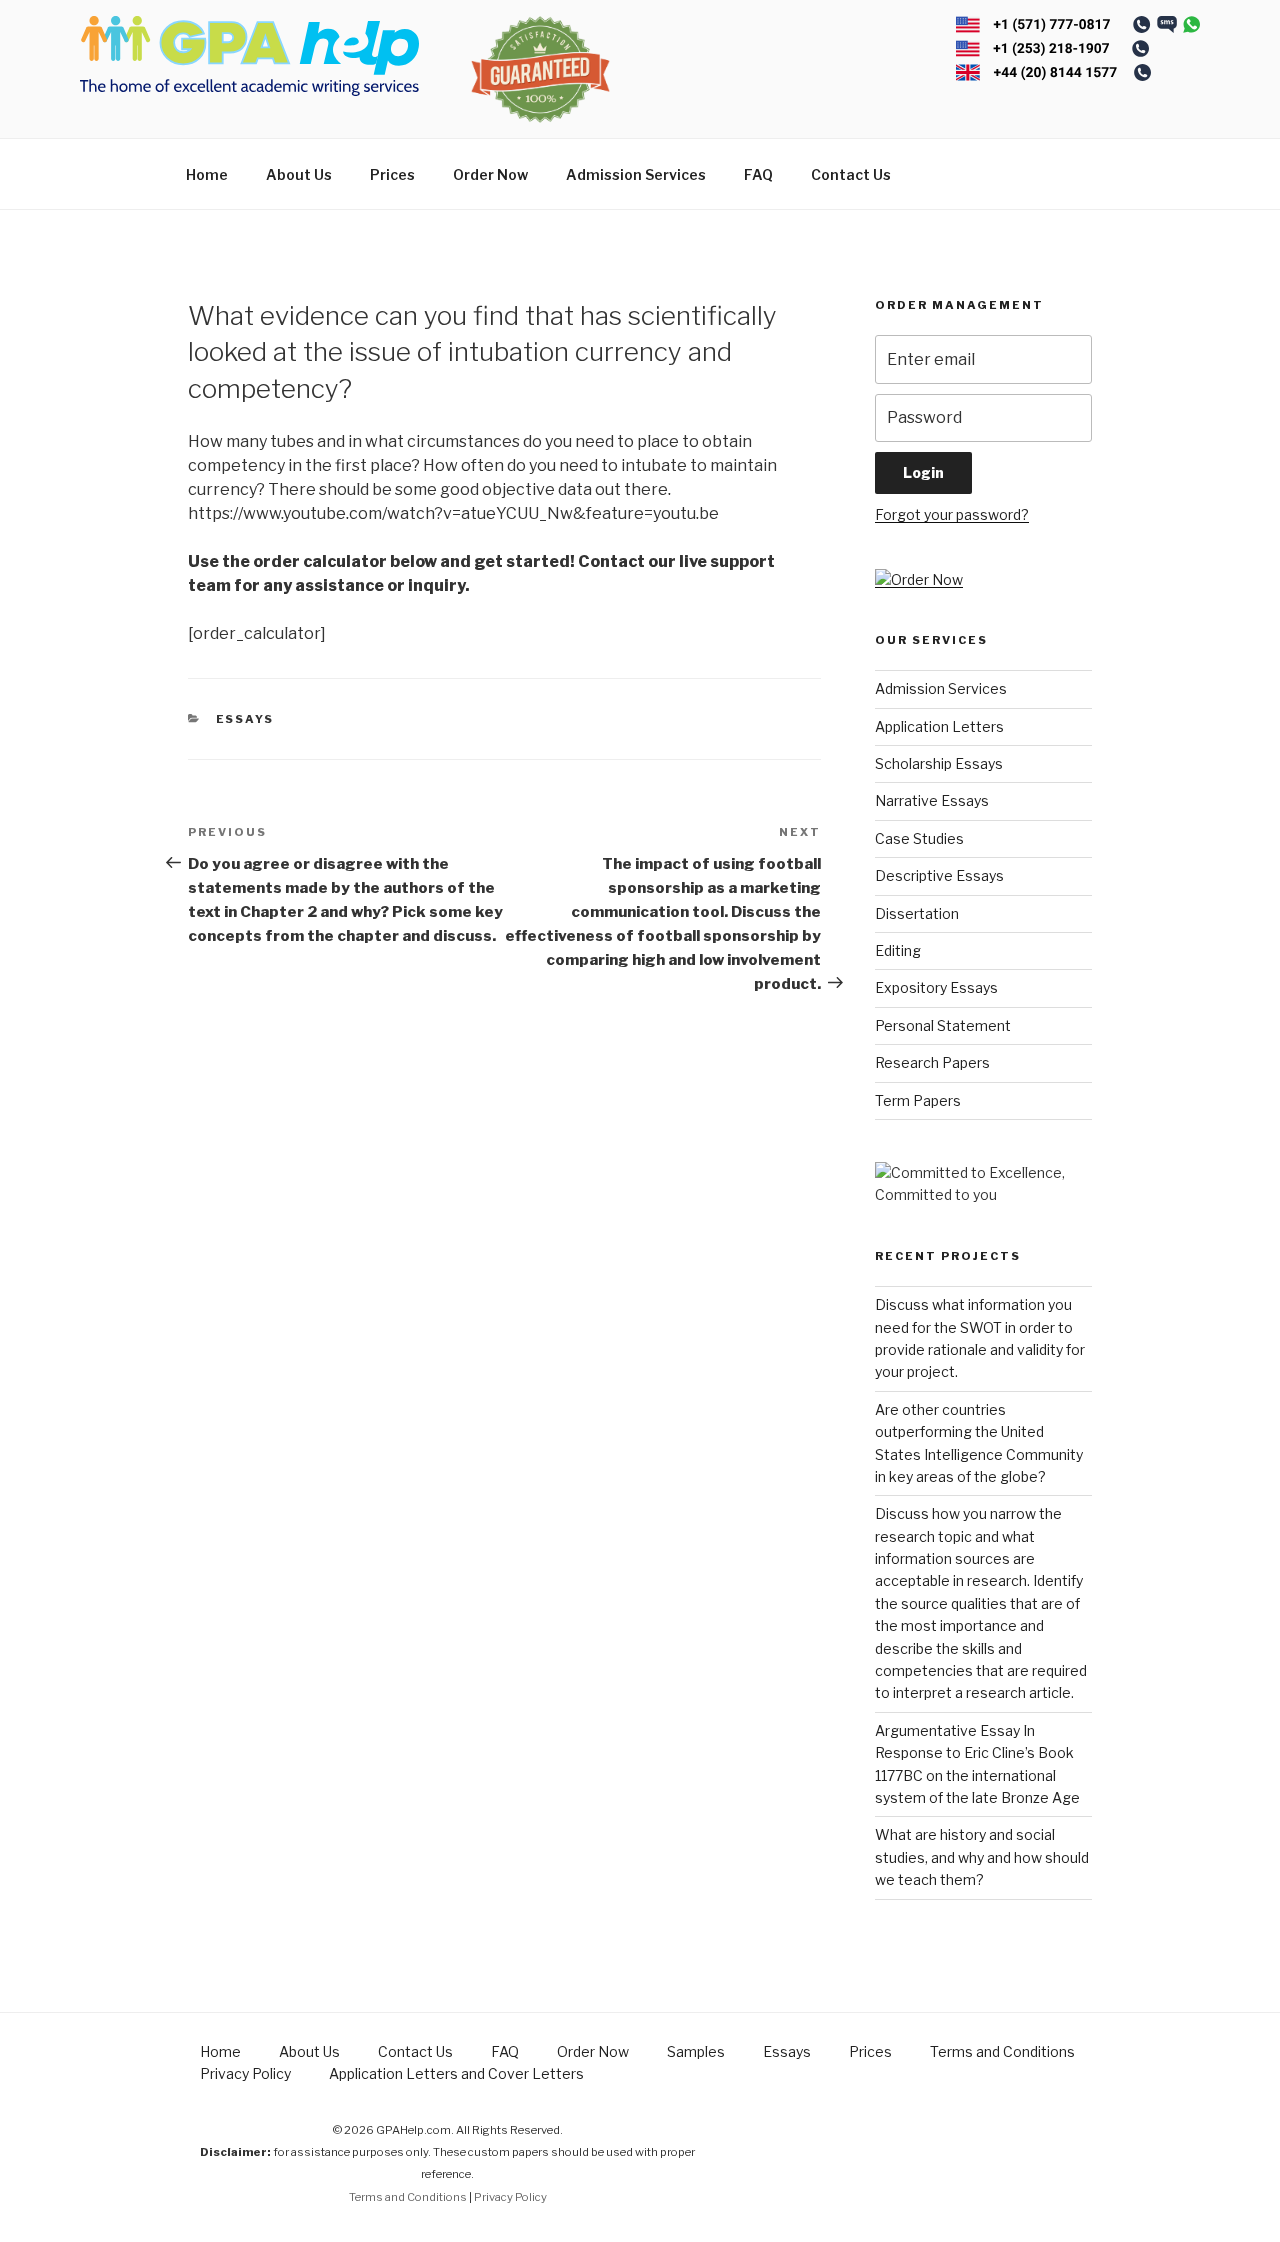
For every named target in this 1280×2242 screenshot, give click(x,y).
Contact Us (851, 174)
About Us (299, 174)
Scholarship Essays (939, 763)
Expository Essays (936, 987)
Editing (898, 950)
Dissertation (917, 913)
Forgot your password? (952, 514)
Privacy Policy (245, 2073)
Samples (696, 2051)
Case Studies (919, 838)
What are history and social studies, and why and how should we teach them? (982, 1857)
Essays (245, 719)
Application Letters (939, 726)
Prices (392, 174)
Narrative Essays (932, 800)
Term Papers (918, 1100)
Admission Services (636, 174)
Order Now (490, 174)
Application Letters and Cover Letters (456, 2073)
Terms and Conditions (1002, 2051)
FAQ (758, 174)
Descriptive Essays (939, 875)
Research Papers (932, 1062)
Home (207, 174)
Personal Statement (943, 1025)
